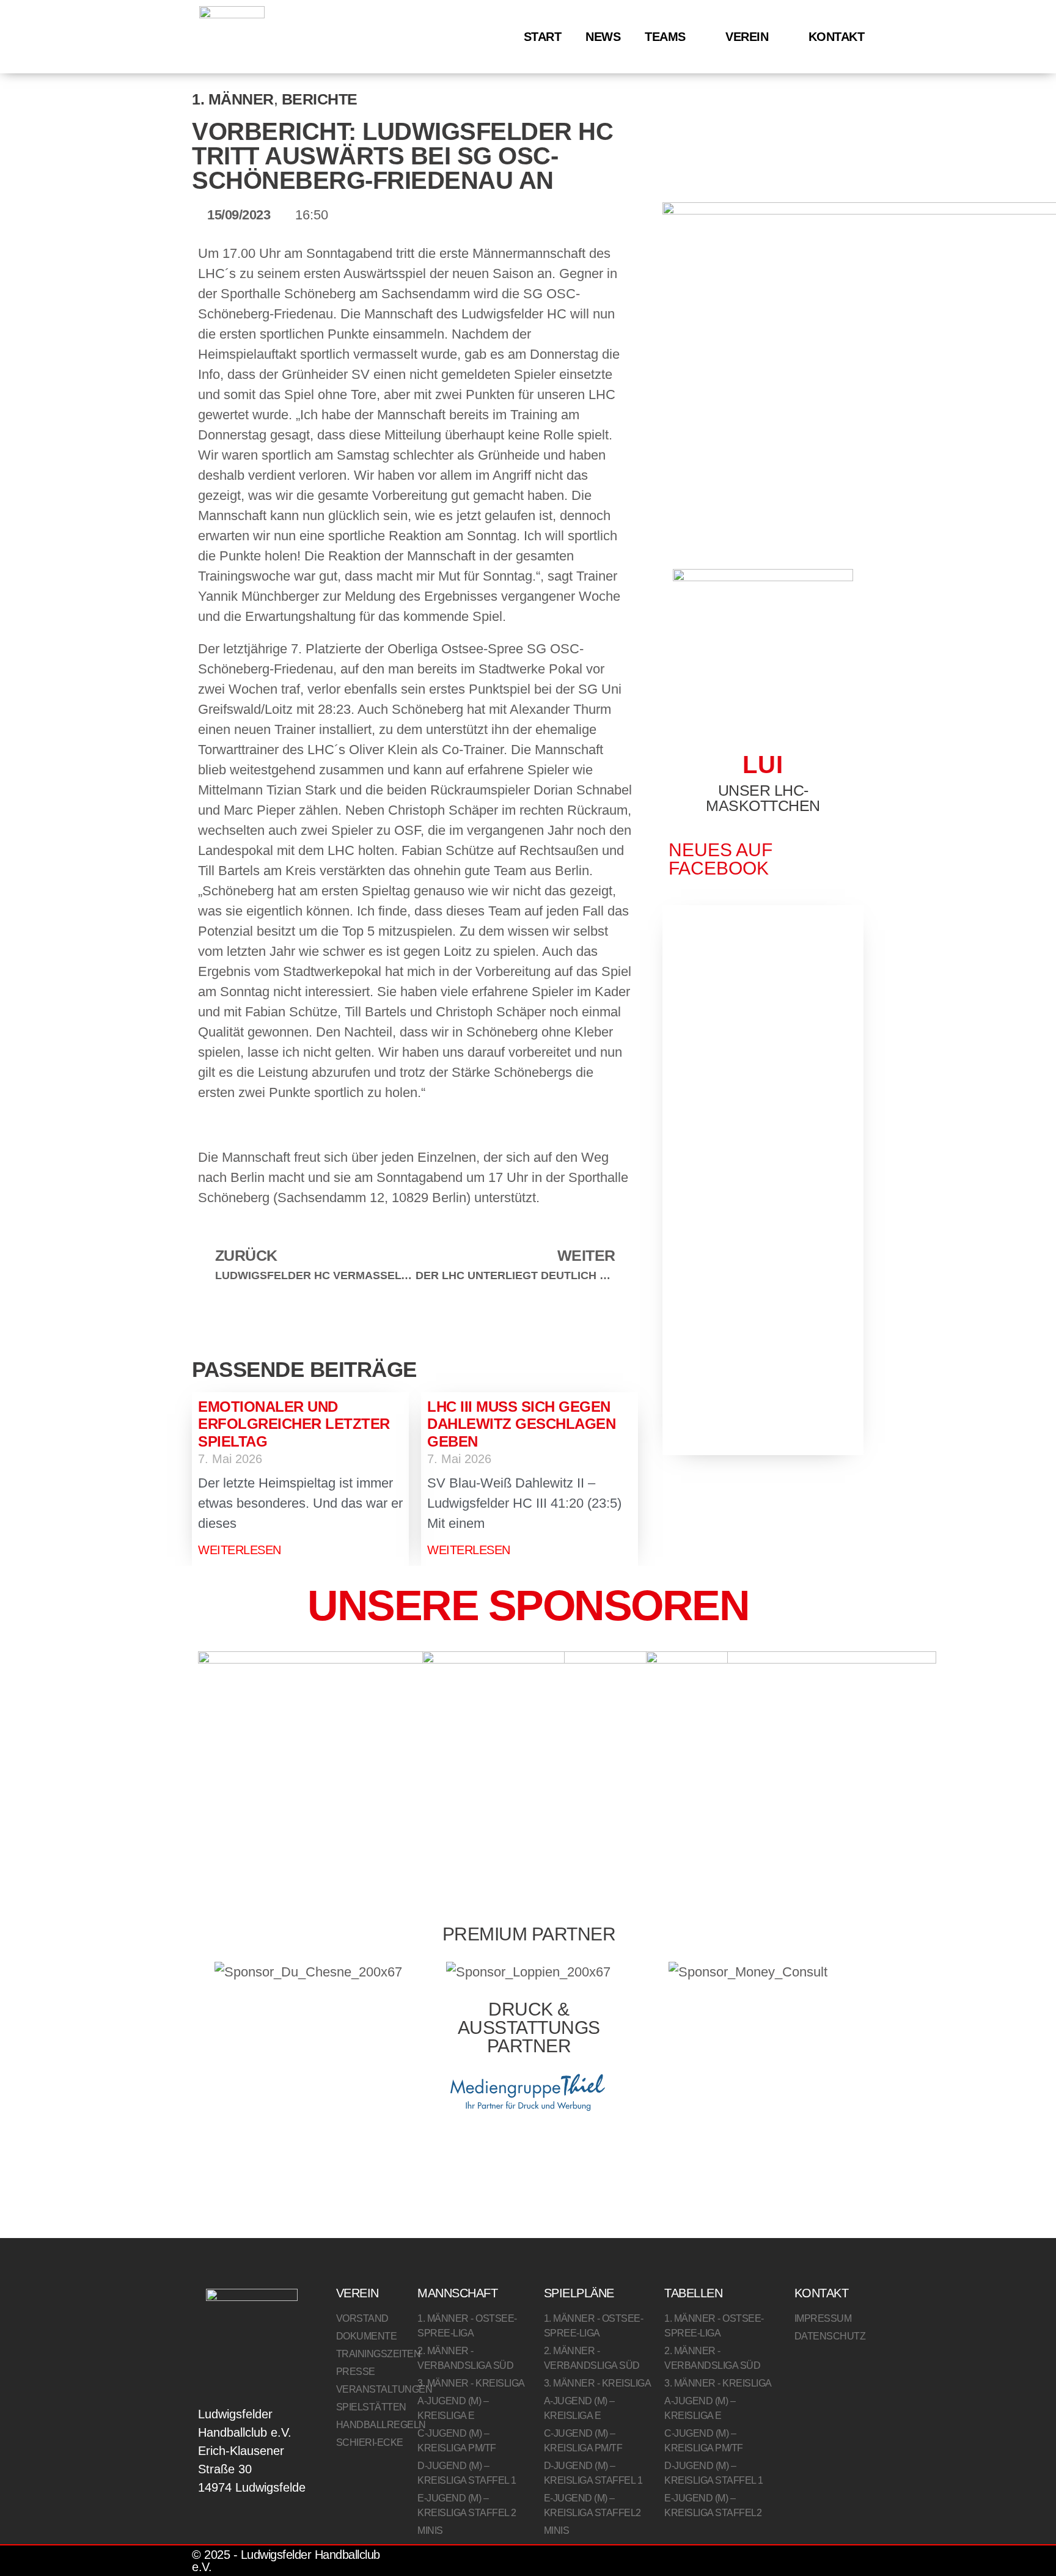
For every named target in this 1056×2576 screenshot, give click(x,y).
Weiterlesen (240, 1550)
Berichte (320, 99)
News (603, 37)
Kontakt (837, 37)
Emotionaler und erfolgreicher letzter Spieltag (294, 1424)
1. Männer (233, 99)
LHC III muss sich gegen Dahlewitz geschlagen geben (521, 1424)
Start (543, 37)
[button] (195, 1328)
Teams (665, 37)
